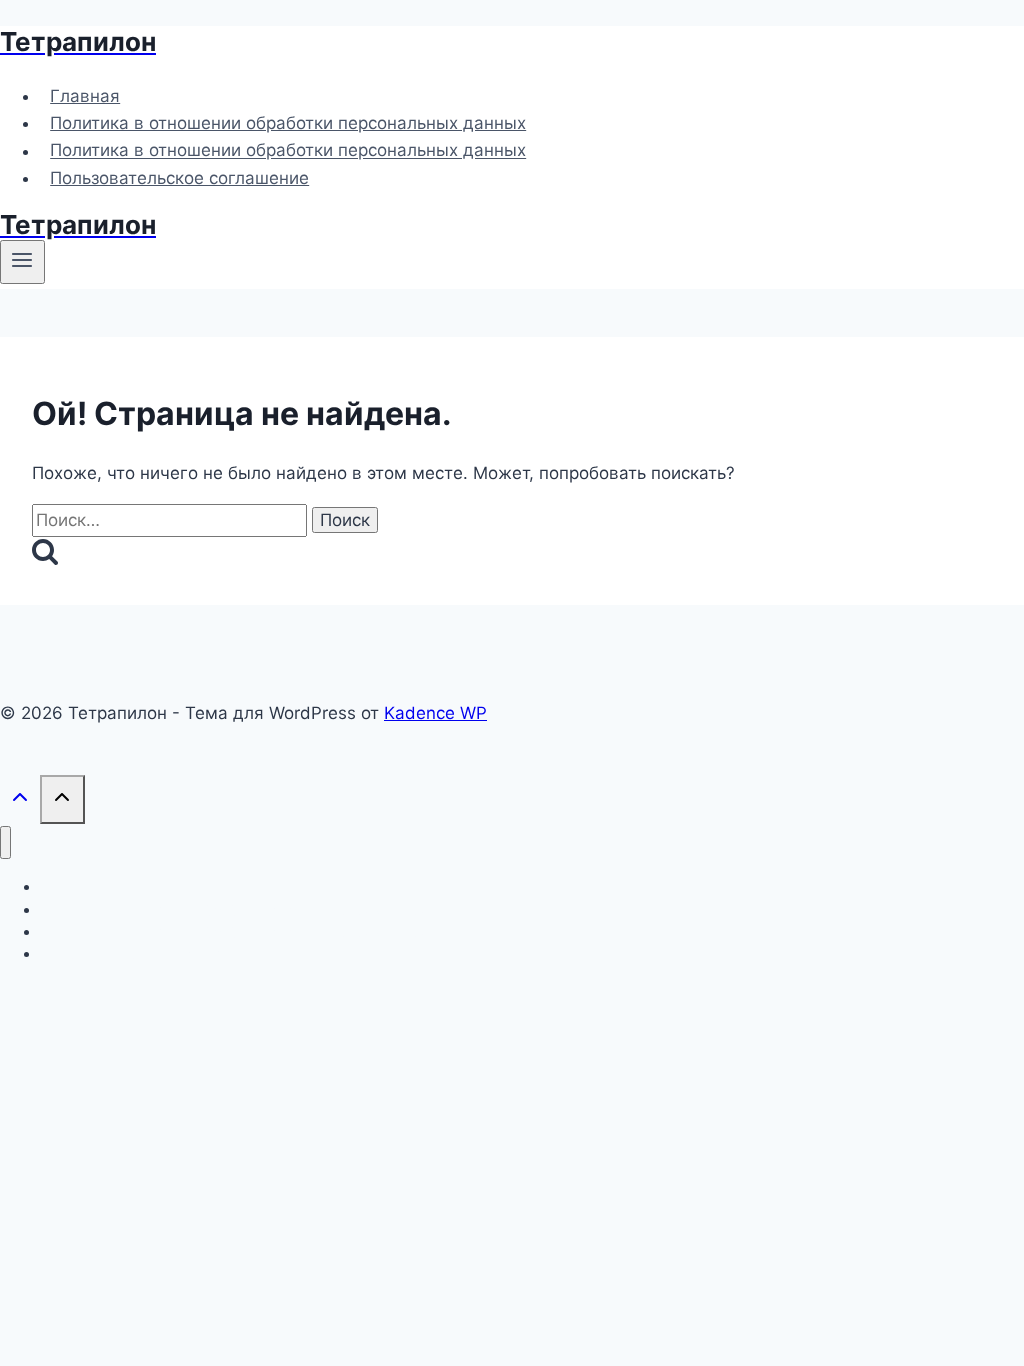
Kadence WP (435, 713)
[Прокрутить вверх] (20, 801)
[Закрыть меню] (5, 842)
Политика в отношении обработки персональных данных (288, 123)
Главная (85, 96)
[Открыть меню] (22, 262)
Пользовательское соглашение (179, 178)
